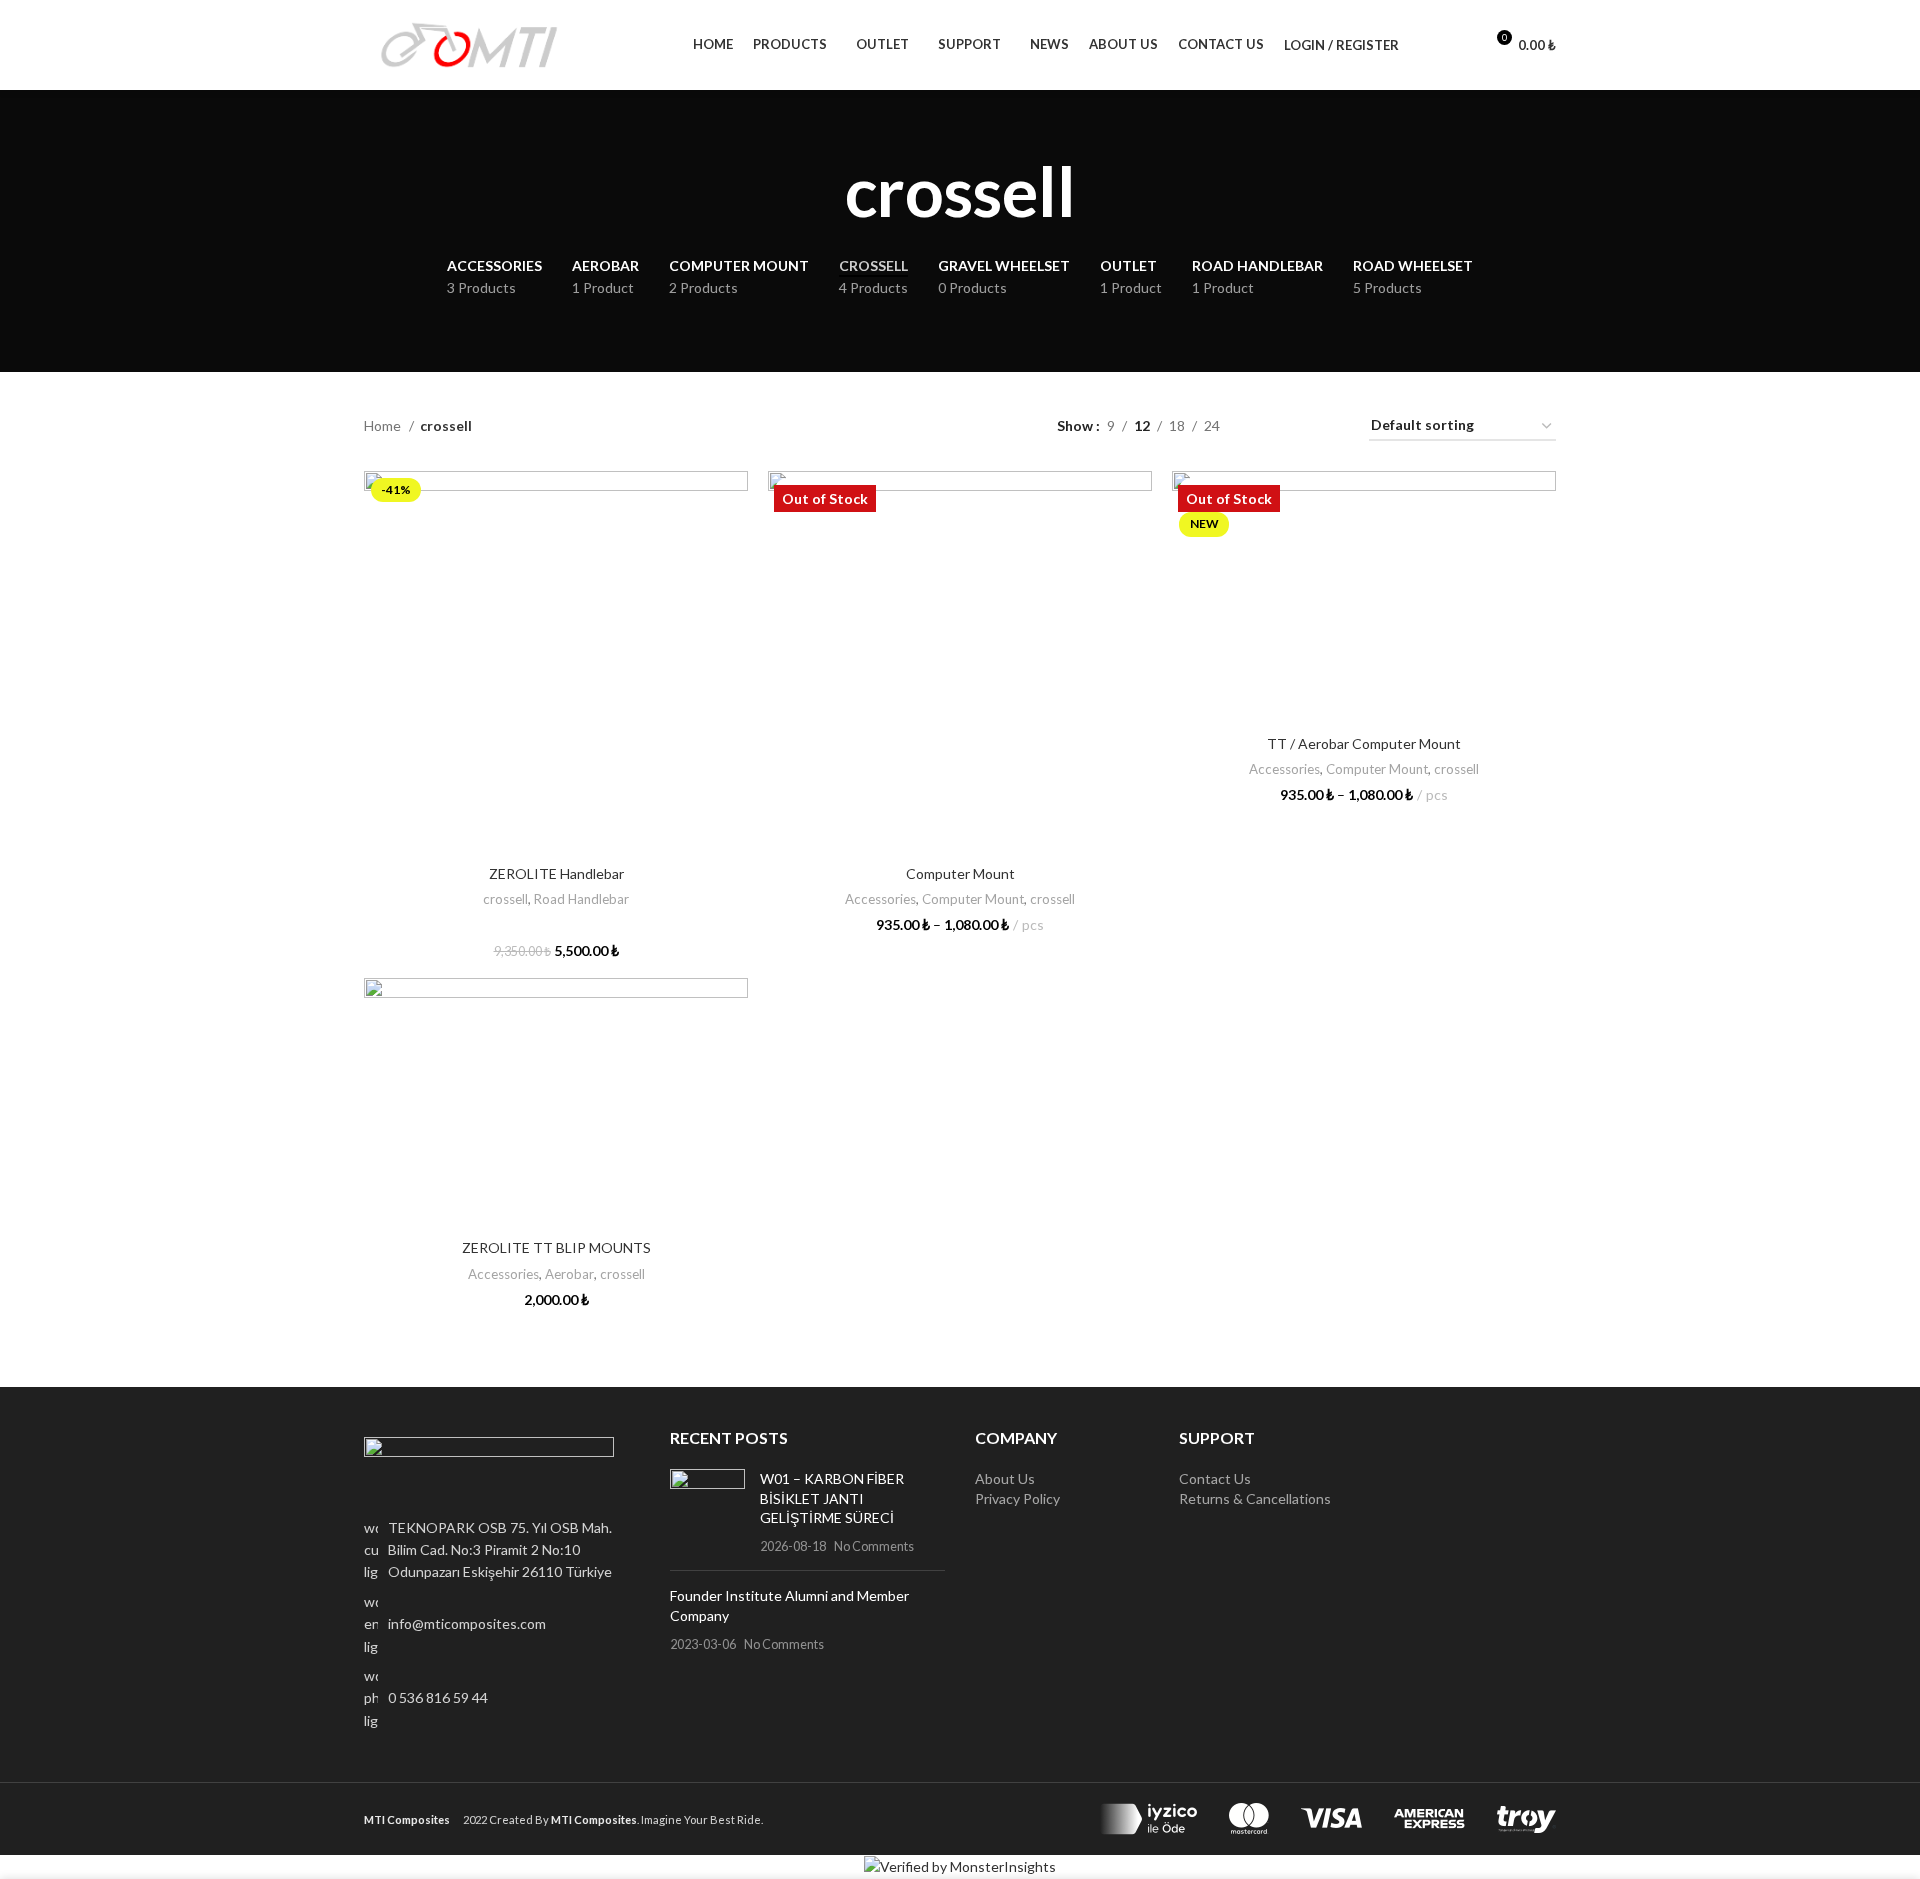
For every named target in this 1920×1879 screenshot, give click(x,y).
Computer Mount (960, 873)
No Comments (874, 1546)
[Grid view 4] (1329, 426)
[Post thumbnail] (707, 1512)
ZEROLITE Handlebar (556, 873)
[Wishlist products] (1459, 45)
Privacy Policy (1017, 1498)
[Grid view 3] (1297, 426)
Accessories (880, 899)
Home (384, 425)
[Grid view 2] (1266, 426)
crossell (505, 899)
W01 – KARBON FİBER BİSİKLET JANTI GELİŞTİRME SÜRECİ (832, 1498)
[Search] (1425, 45)
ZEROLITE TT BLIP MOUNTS (556, 1247)
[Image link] (489, 1464)
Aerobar (569, 1274)
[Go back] (820, 191)
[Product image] (556, 663)
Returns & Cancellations (1255, 1498)
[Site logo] (469, 43)
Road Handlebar (581, 899)
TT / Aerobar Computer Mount (1364, 743)
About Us (1005, 1478)
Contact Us (1215, 1478)
